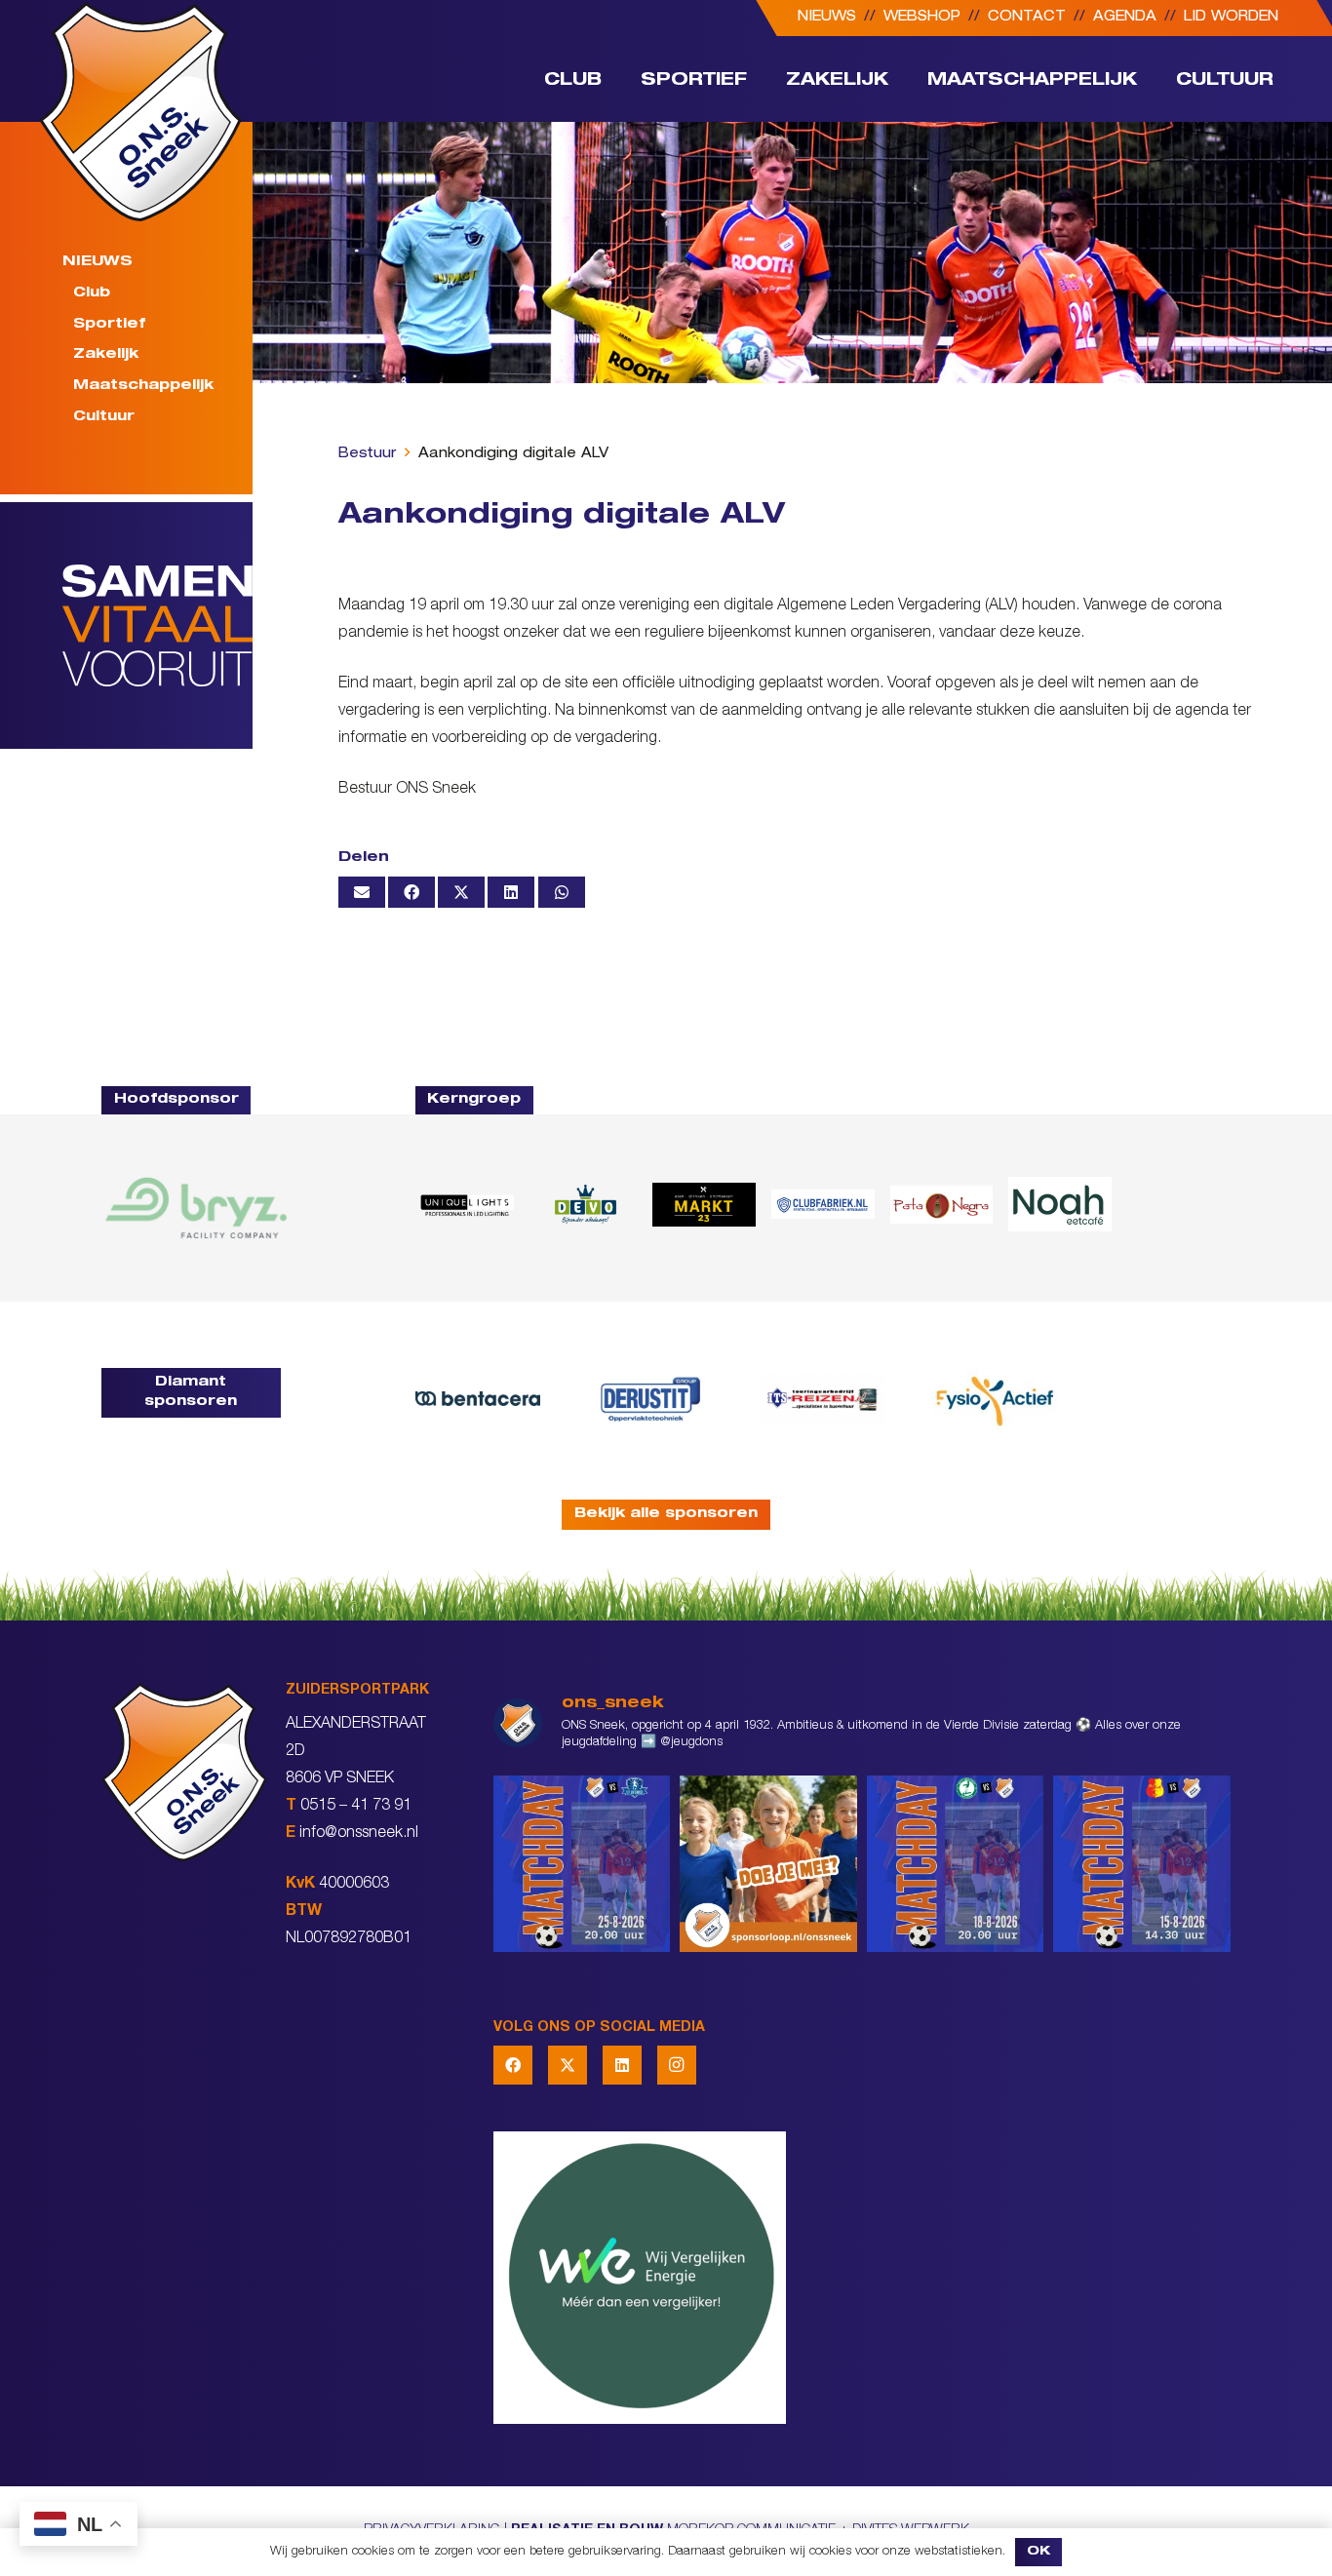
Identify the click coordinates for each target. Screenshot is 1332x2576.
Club (92, 293)
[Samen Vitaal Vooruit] (157, 625)
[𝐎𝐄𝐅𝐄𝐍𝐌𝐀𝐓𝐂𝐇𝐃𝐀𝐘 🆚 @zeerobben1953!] (956, 1864)
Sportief (109, 324)
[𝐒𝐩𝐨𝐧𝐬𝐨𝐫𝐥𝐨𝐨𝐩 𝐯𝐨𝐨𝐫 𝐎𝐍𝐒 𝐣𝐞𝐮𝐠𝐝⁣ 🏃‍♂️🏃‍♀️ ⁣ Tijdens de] (768, 1864)
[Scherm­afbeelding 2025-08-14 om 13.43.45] (942, 1204)
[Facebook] (513, 2065)
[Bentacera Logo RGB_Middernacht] (478, 1399)
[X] (568, 2065)
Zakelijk (106, 355)
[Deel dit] (411, 892)
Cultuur (104, 417)
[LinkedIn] (622, 2065)
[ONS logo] (140, 112)
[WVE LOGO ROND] (862, 2278)
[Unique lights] (467, 1205)
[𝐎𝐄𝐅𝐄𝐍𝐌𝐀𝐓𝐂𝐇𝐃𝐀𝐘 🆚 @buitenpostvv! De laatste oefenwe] (582, 1864)
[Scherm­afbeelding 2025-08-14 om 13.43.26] (1060, 1204)
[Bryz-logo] (196, 1208)
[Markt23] (704, 1205)
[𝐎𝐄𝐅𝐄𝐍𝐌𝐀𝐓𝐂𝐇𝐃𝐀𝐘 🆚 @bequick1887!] (1142, 1864)
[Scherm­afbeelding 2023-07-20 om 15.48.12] (650, 1399)
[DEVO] (585, 1205)
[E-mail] (362, 892)
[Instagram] (677, 2065)
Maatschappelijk (143, 386)
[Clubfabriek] (823, 1204)
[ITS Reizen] (823, 1399)
